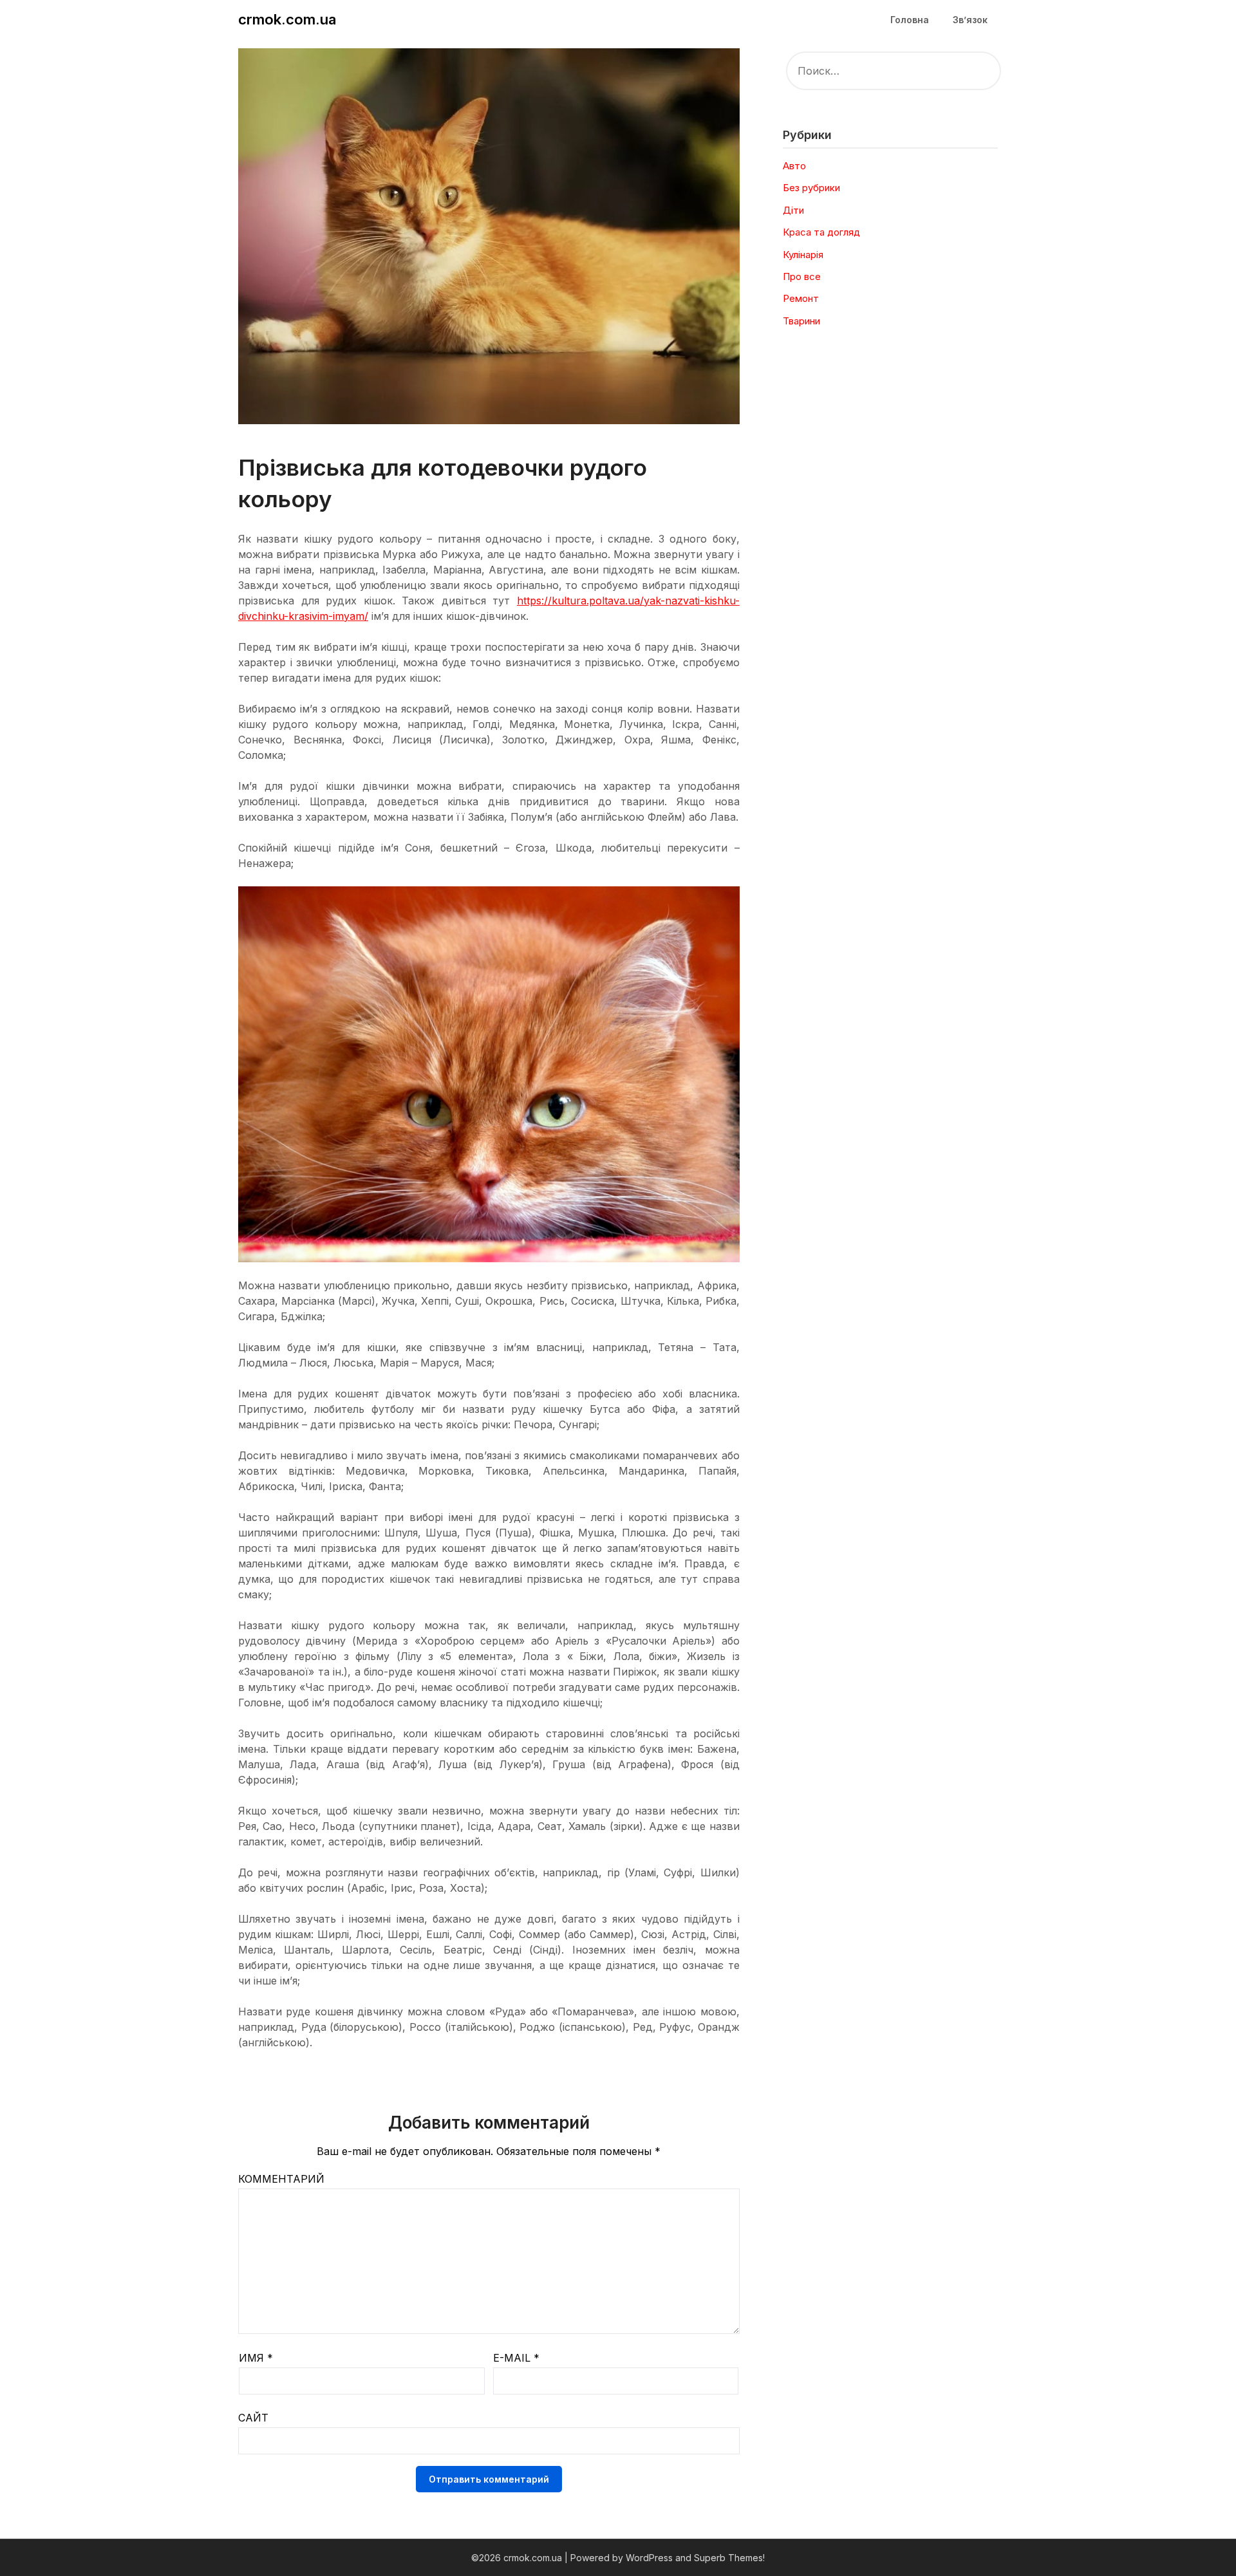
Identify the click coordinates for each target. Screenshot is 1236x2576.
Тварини (801, 321)
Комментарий (281, 2179)
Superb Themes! (729, 2558)
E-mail (516, 2358)
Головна (910, 20)
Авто (794, 166)
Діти (793, 210)
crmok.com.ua (287, 19)
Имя (256, 2358)
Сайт (253, 2418)
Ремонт (801, 298)
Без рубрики (811, 188)
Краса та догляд (821, 232)
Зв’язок (970, 20)
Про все (802, 276)
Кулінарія (803, 255)
